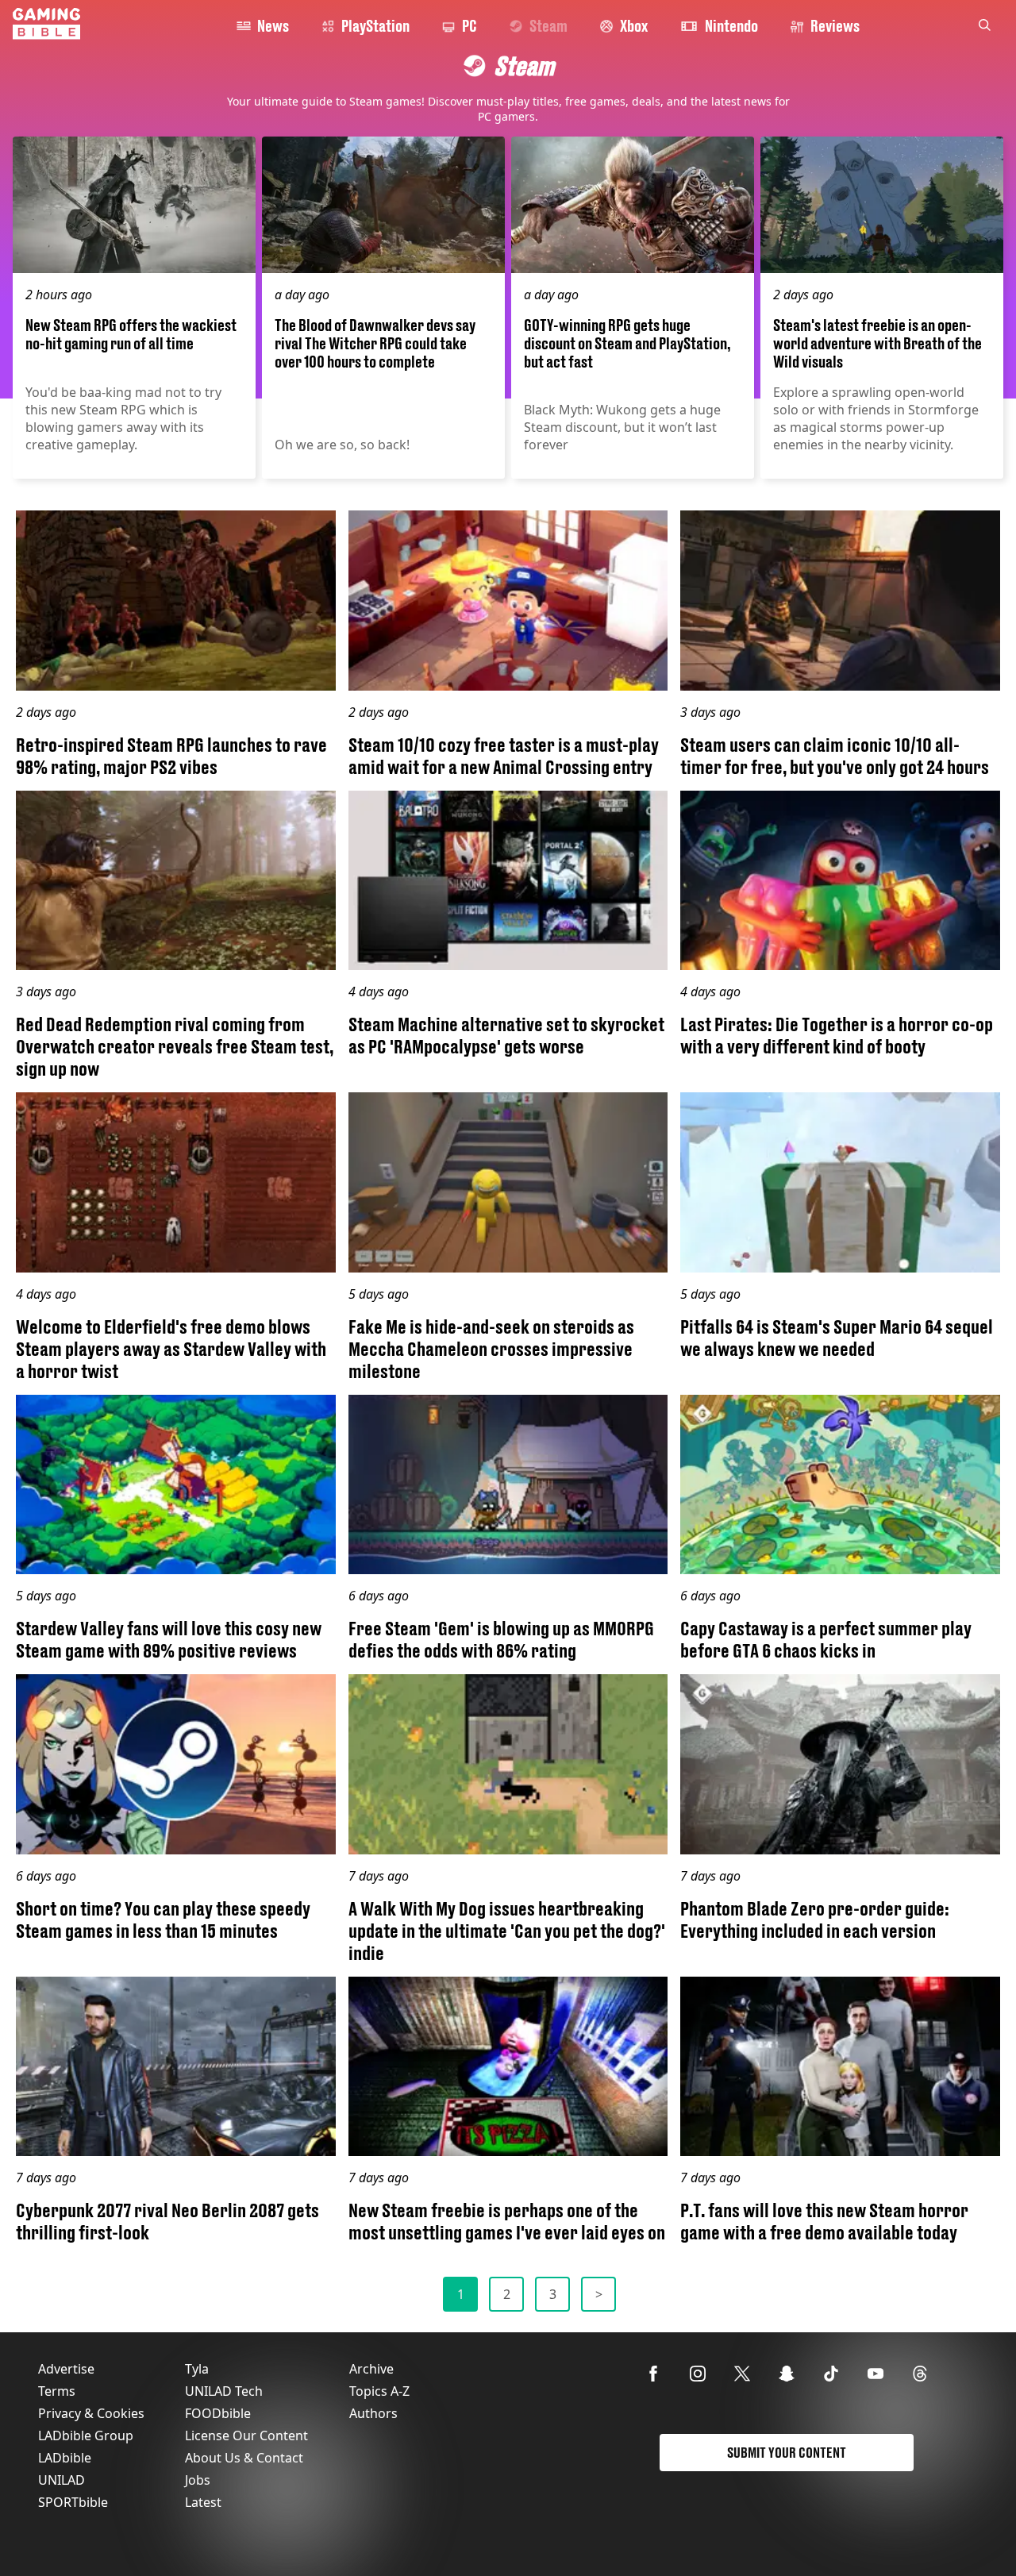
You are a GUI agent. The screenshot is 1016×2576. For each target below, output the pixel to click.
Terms (57, 2391)
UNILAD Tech (224, 2391)
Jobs (198, 2480)
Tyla (197, 2369)
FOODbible (218, 2413)
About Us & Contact (244, 2458)
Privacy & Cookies (91, 2413)
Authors (373, 2413)
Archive (371, 2369)
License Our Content (246, 2435)
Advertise (66, 2369)
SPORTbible (73, 2502)
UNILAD (62, 2480)
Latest (203, 2502)
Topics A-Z (379, 2391)
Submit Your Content (787, 2453)
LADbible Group (86, 2435)
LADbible (65, 2458)
